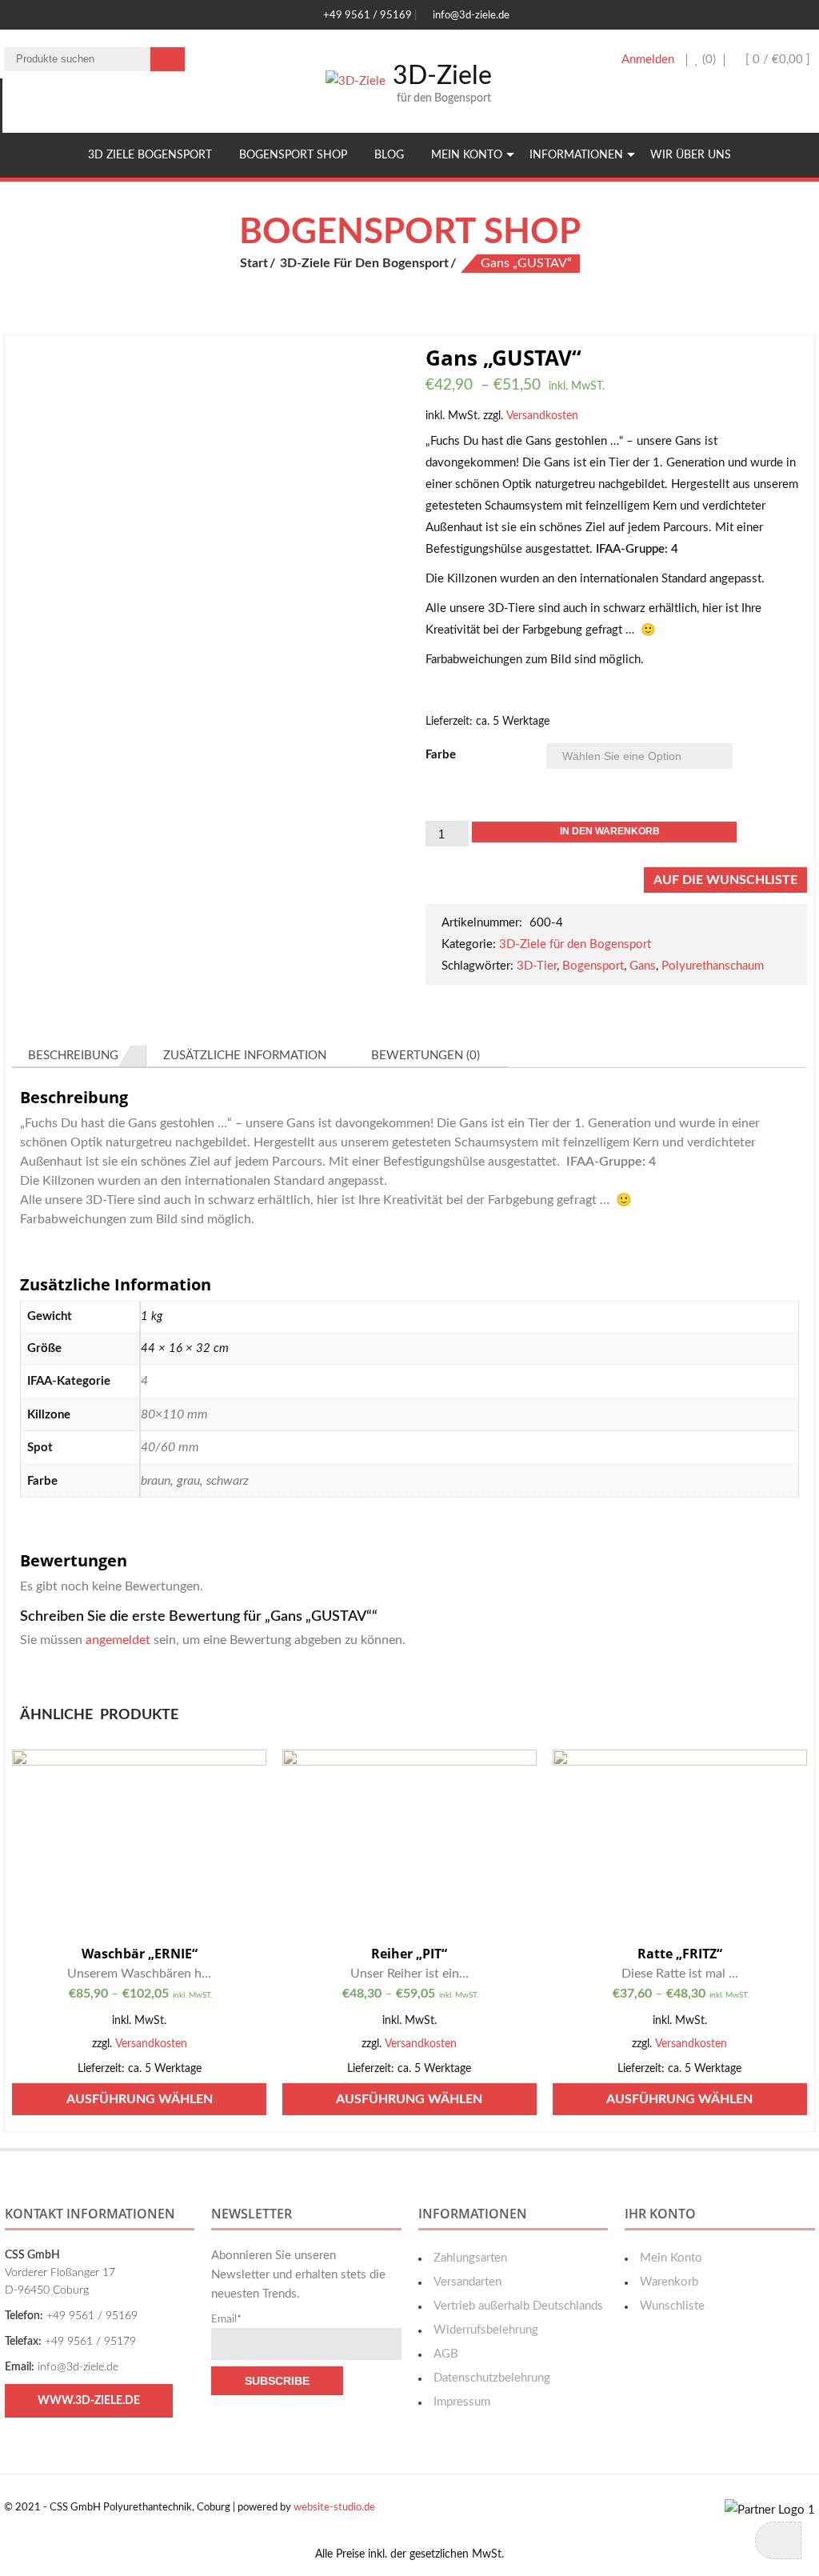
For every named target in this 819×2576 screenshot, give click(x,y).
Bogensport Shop (293, 155)
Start (254, 263)
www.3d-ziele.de (89, 2401)
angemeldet (118, 1640)
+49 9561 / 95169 (366, 16)
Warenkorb (669, 2282)
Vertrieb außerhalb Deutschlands (518, 2306)
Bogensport (593, 966)
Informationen (576, 155)
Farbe (441, 755)
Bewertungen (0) (425, 1056)
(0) (707, 60)
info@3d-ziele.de (470, 16)
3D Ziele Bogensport (150, 155)
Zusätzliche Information (245, 1056)
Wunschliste (672, 2306)
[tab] (79, 1056)
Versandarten (467, 2282)
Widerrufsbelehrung (486, 2330)
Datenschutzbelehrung (492, 2378)
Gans (643, 966)
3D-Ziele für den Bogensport (364, 263)
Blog (389, 155)
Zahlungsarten (470, 2258)
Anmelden (648, 60)
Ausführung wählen (140, 2099)
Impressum (462, 2402)
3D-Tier (537, 966)
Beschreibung (73, 1056)
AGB (446, 2354)
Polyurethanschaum (713, 966)
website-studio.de (334, 2508)
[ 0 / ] (776, 60)
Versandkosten (542, 416)
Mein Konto (467, 155)
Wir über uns (691, 155)
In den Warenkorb (610, 831)
